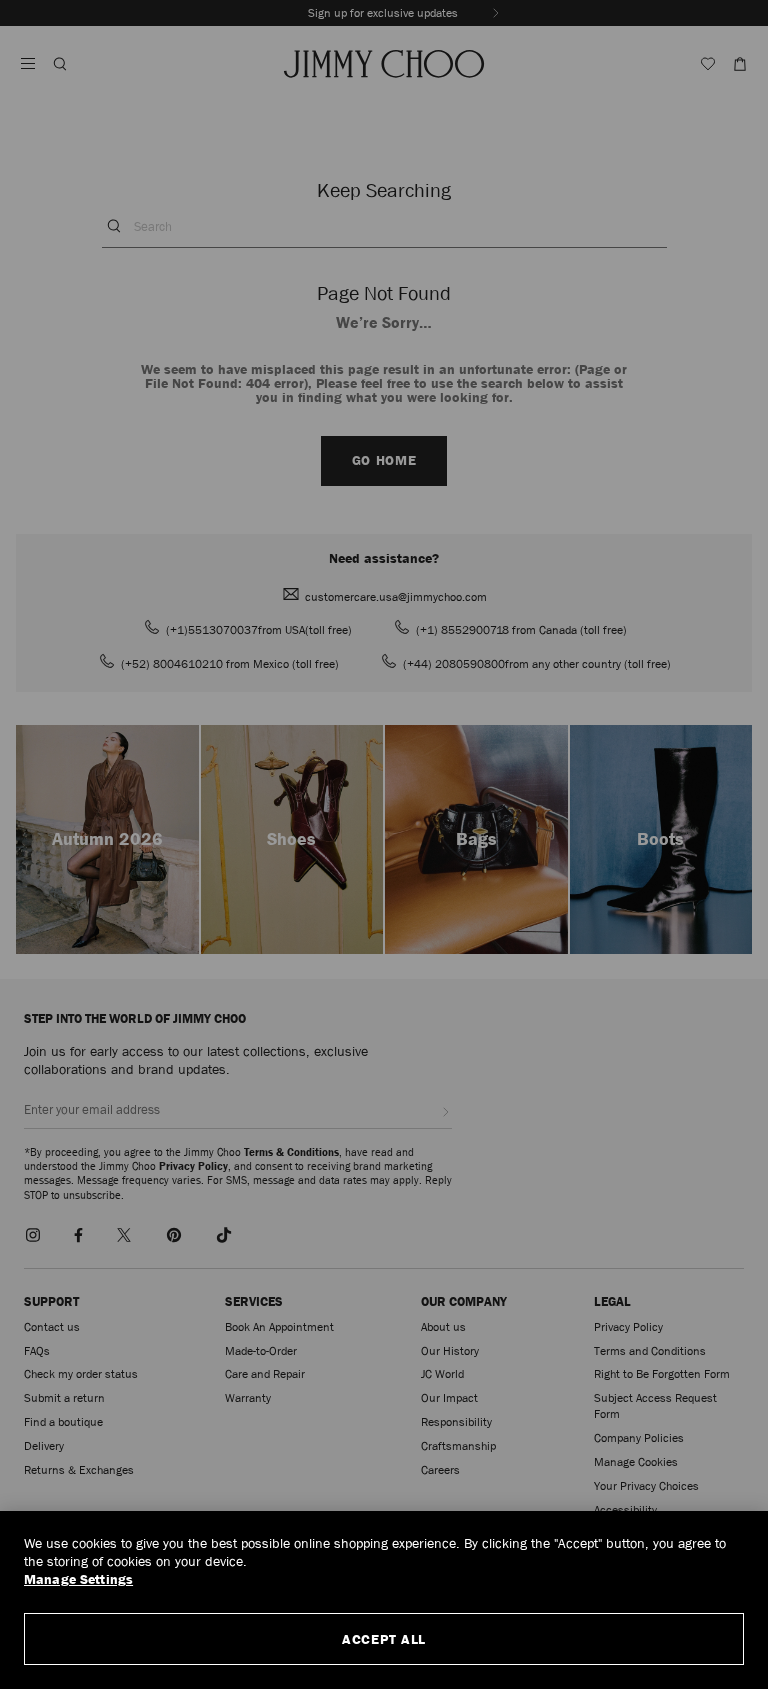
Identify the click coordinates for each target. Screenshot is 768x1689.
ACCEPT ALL (384, 1639)
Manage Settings (78, 1579)
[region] (384, 1600)
